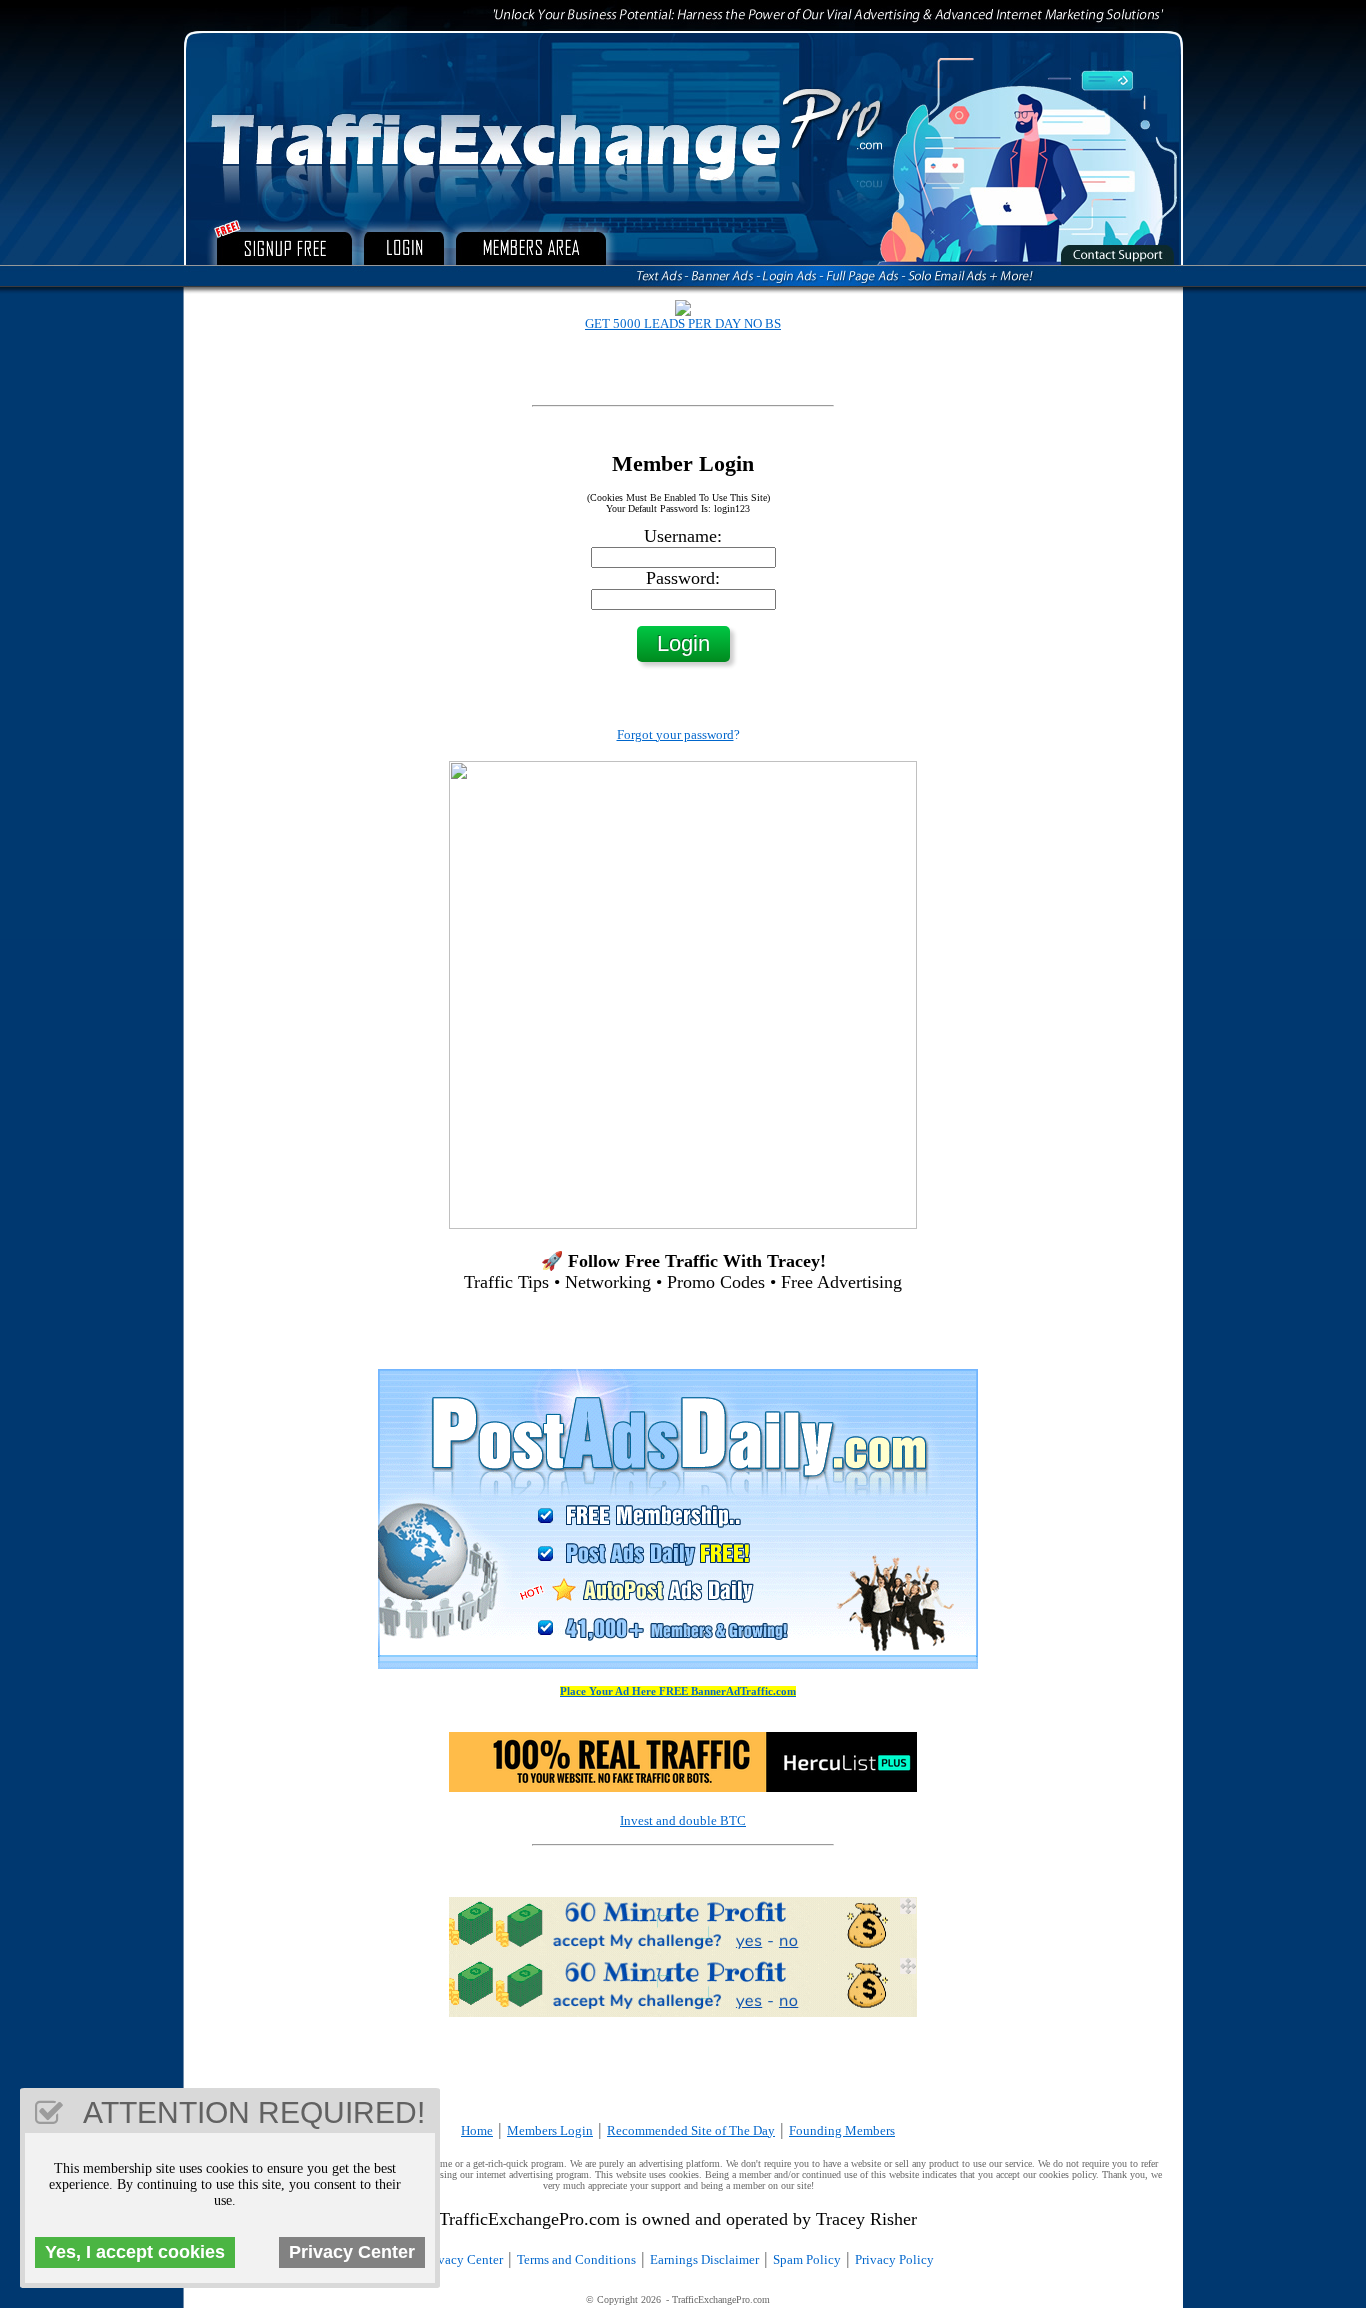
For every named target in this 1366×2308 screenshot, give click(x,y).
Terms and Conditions (576, 2259)
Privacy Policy (894, 2259)
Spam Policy (807, 2259)
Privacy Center (463, 2259)
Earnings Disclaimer (704, 2259)
